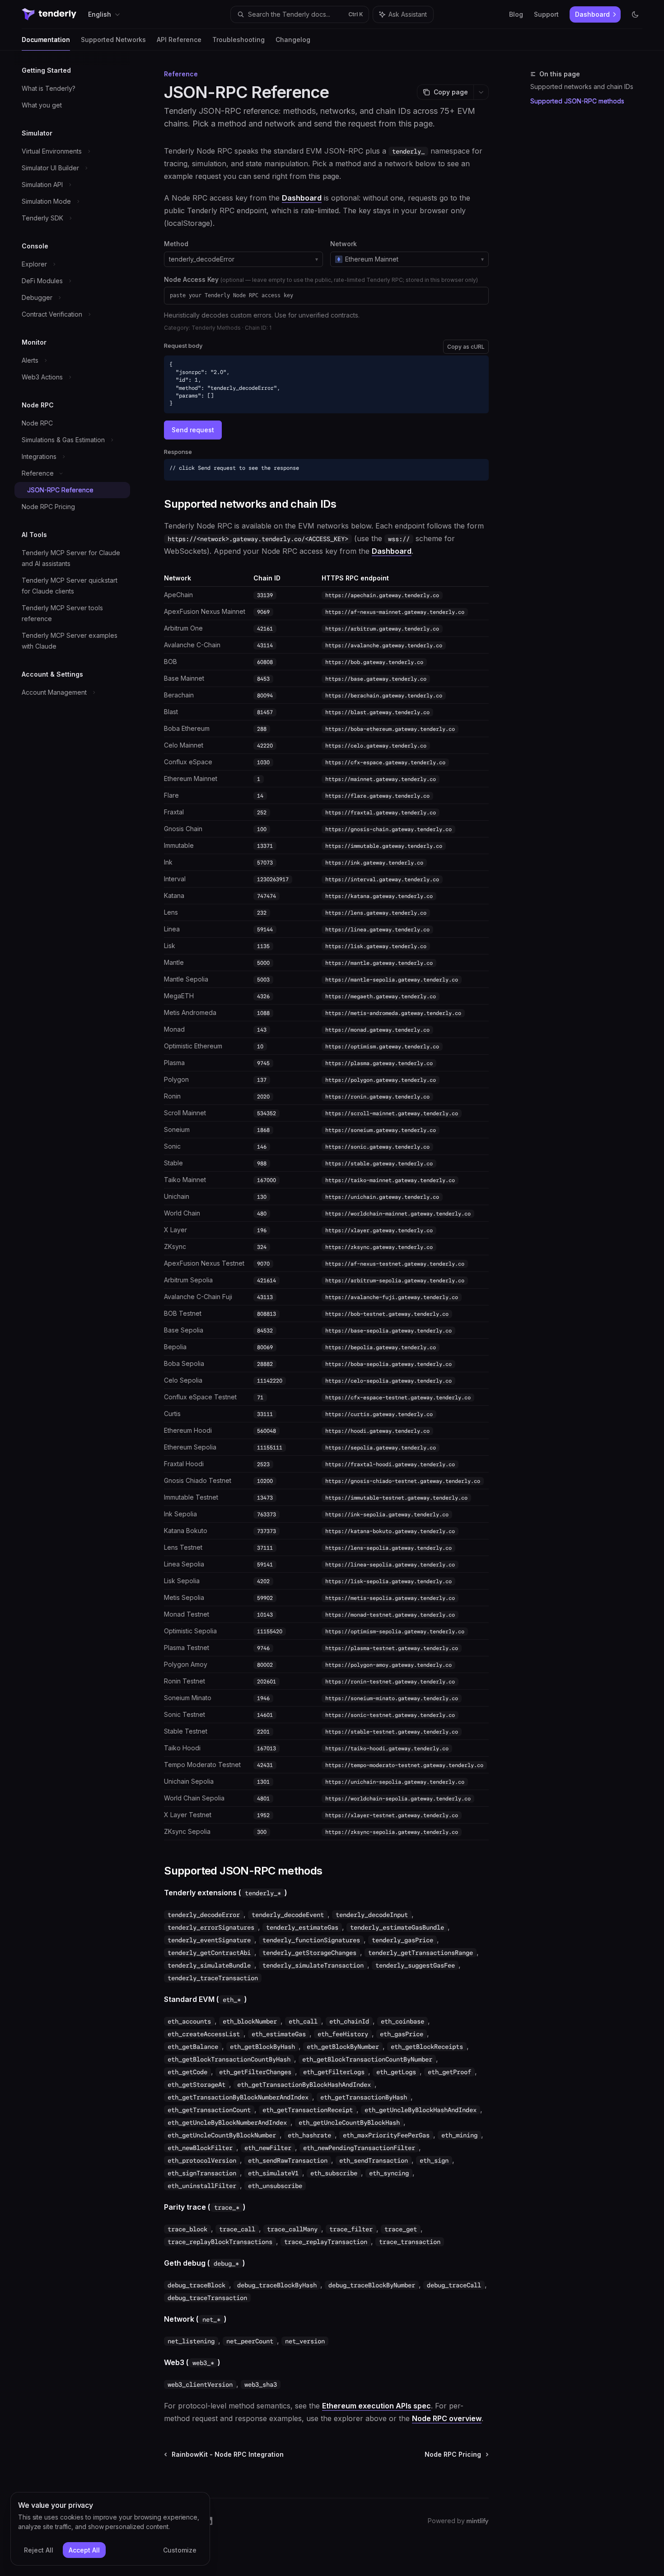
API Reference (179, 40)
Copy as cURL (466, 347)
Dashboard (302, 198)
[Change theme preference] (635, 14)
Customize (180, 2550)
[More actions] (481, 92)
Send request (193, 430)
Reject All (39, 2550)
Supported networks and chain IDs (582, 86)
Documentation (46, 40)
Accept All (84, 2550)
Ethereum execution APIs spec (376, 2406)
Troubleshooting (238, 40)
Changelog (293, 40)
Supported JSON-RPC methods (577, 101)
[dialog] (110, 2529)
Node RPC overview (447, 2418)
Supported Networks (113, 40)
